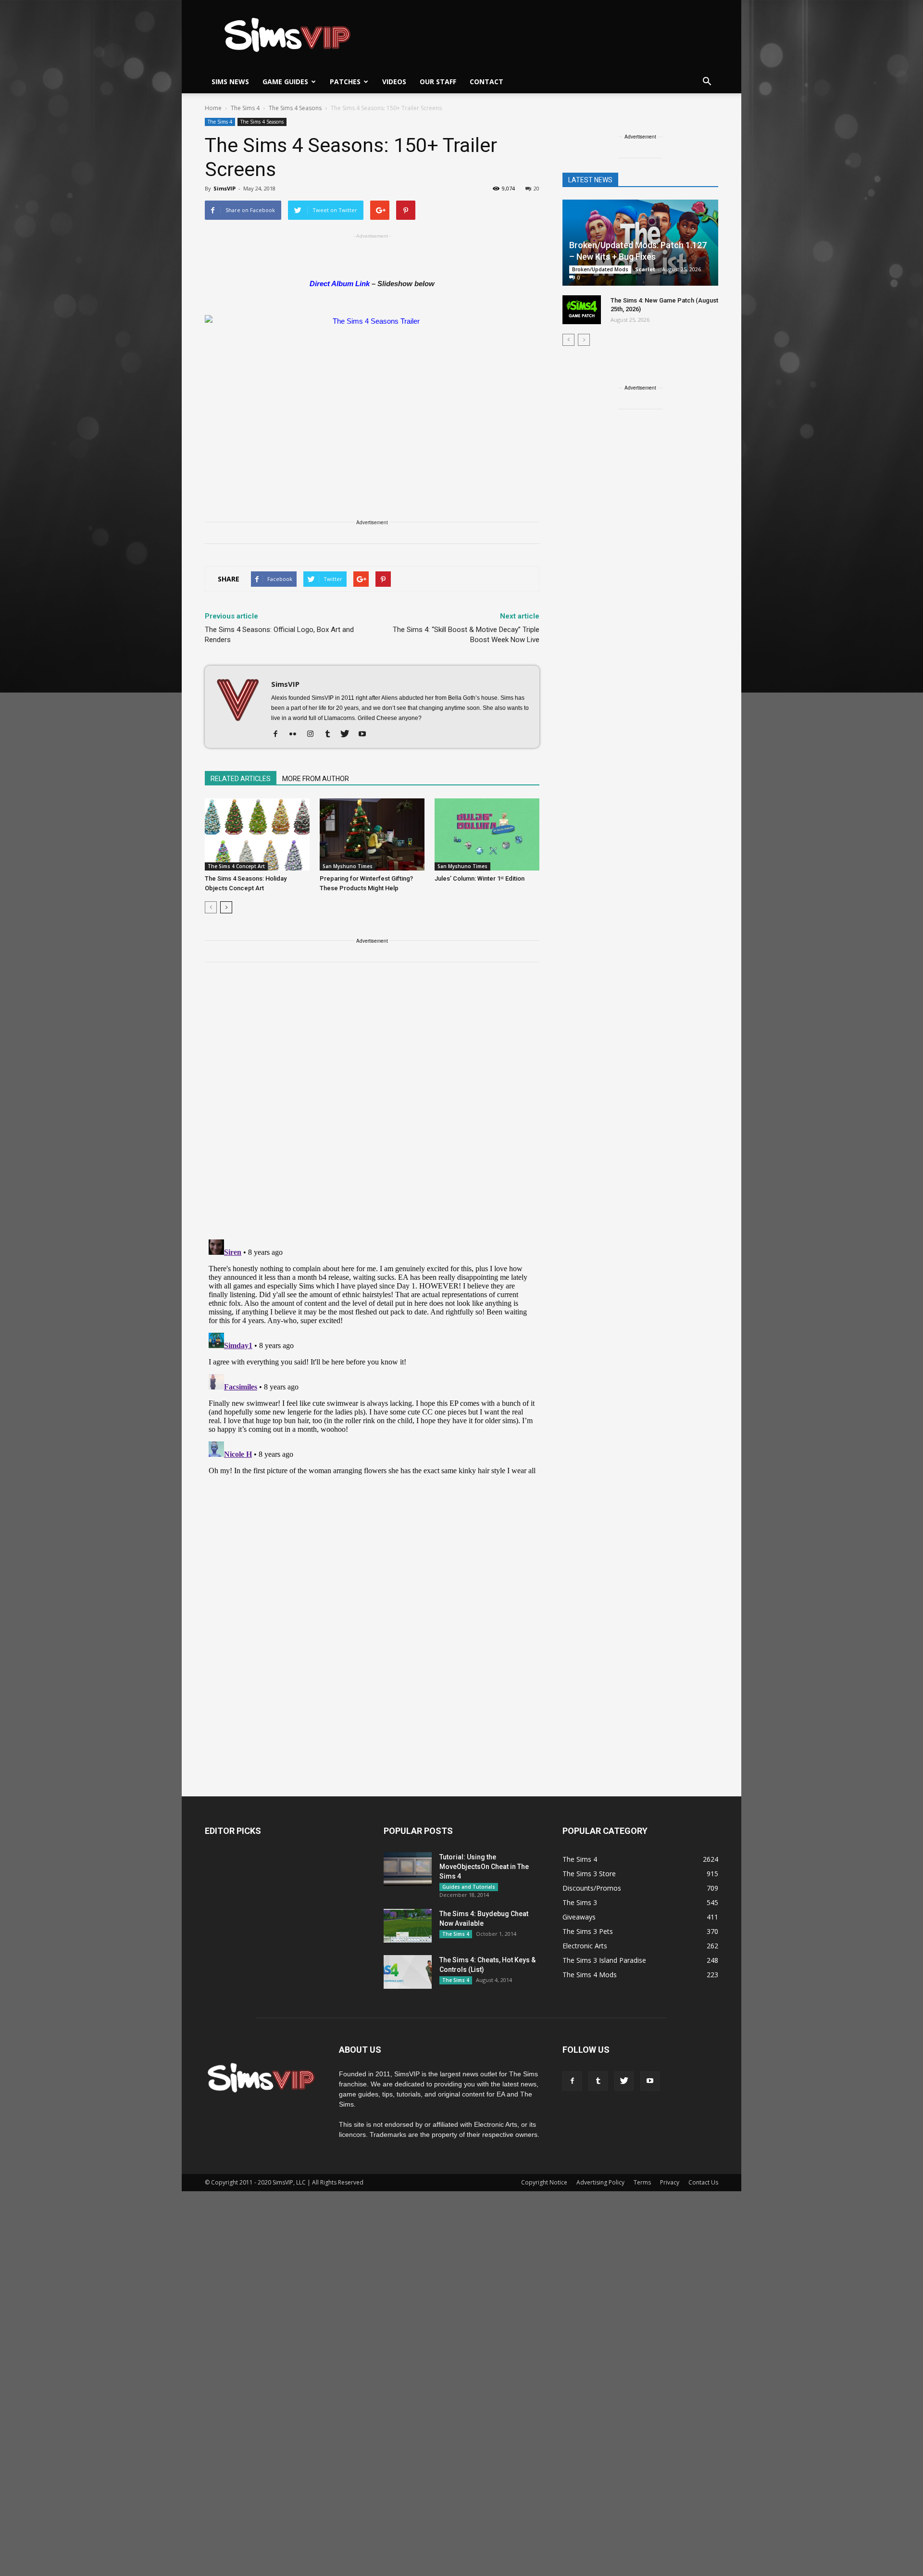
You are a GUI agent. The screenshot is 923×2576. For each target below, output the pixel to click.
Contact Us (703, 2182)
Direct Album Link (340, 284)
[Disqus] (372, 1107)
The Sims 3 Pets (588, 1931)
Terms (642, 2182)
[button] (707, 82)
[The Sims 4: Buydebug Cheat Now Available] (408, 1926)
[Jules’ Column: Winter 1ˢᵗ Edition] (487, 834)
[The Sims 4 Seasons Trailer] (372, 409)
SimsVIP (225, 188)
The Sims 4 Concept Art (236, 866)
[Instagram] (314, 734)
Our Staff (438, 82)
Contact (486, 82)
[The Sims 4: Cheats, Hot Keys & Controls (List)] (408, 1972)
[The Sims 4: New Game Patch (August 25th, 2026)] (582, 310)
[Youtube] (366, 734)
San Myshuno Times (348, 866)
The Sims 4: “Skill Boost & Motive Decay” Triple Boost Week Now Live (466, 635)
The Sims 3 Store (589, 1874)
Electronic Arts (585, 1946)
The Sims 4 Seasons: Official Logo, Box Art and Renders (279, 635)
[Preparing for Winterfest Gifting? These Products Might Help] (372, 834)
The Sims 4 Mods (590, 1975)
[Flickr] (296, 734)
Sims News (230, 82)
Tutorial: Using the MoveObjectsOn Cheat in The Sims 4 (484, 1867)
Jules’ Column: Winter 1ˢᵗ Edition (480, 878)
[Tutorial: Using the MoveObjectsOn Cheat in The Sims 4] (408, 1869)
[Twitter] (348, 734)
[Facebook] (279, 734)
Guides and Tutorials (469, 1887)
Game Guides (285, 82)
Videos (394, 82)
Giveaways (579, 1917)
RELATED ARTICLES (241, 779)
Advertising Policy (600, 2182)
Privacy (670, 2182)
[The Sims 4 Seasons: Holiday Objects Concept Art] (257, 834)
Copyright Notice (544, 2182)
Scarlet (645, 269)
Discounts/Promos (592, 1888)
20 (536, 188)
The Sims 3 (580, 1902)
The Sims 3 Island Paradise (604, 1960)
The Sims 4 (220, 122)
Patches (345, 82)
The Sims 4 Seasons (262, 122)
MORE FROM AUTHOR (316, 779)
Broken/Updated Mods (600, 269)
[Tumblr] (331, 734)
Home (213, 108)
